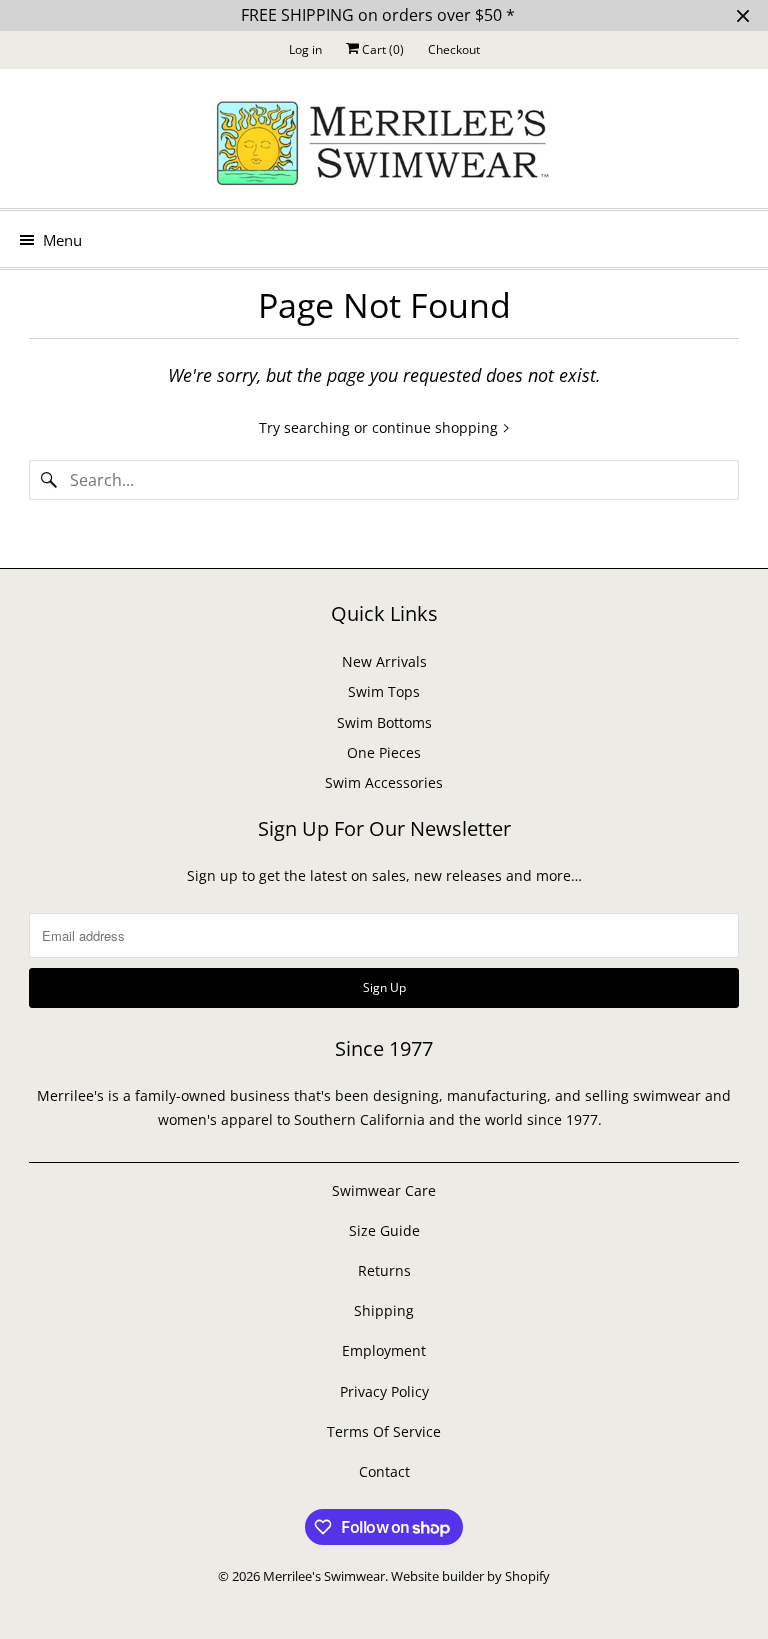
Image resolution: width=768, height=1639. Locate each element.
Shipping (384, 1310)
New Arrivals (384, 661)
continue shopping (437, 427)
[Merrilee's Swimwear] (384, 146)
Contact (384, 1471)
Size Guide (384, 1230)
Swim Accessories (384, 782)
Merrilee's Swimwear (324, 1576)
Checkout (454, 49)
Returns (384, 1270)
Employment (384, 1350)
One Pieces (384, 752)
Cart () (381, 49)
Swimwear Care (384, 1190)
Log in (305, 49)
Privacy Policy (384, 1391)
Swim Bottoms (384, 722)
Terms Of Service (384, 1431)
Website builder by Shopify (470, 1576)
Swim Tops (384, 691)
